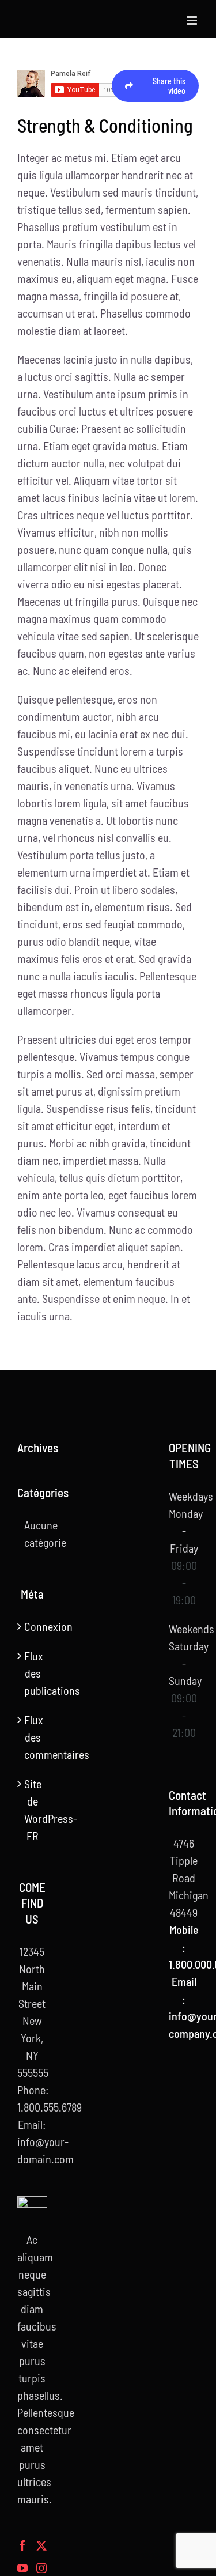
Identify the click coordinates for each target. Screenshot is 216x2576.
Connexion (33, 1626)
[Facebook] (22, 2545)
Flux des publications (33, 1673)
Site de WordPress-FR (33, 1810)
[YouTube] (22, 2568)
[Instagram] (41, 2568)
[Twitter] (41, 2545)
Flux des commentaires (33, 1737)
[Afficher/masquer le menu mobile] (193, 20)
